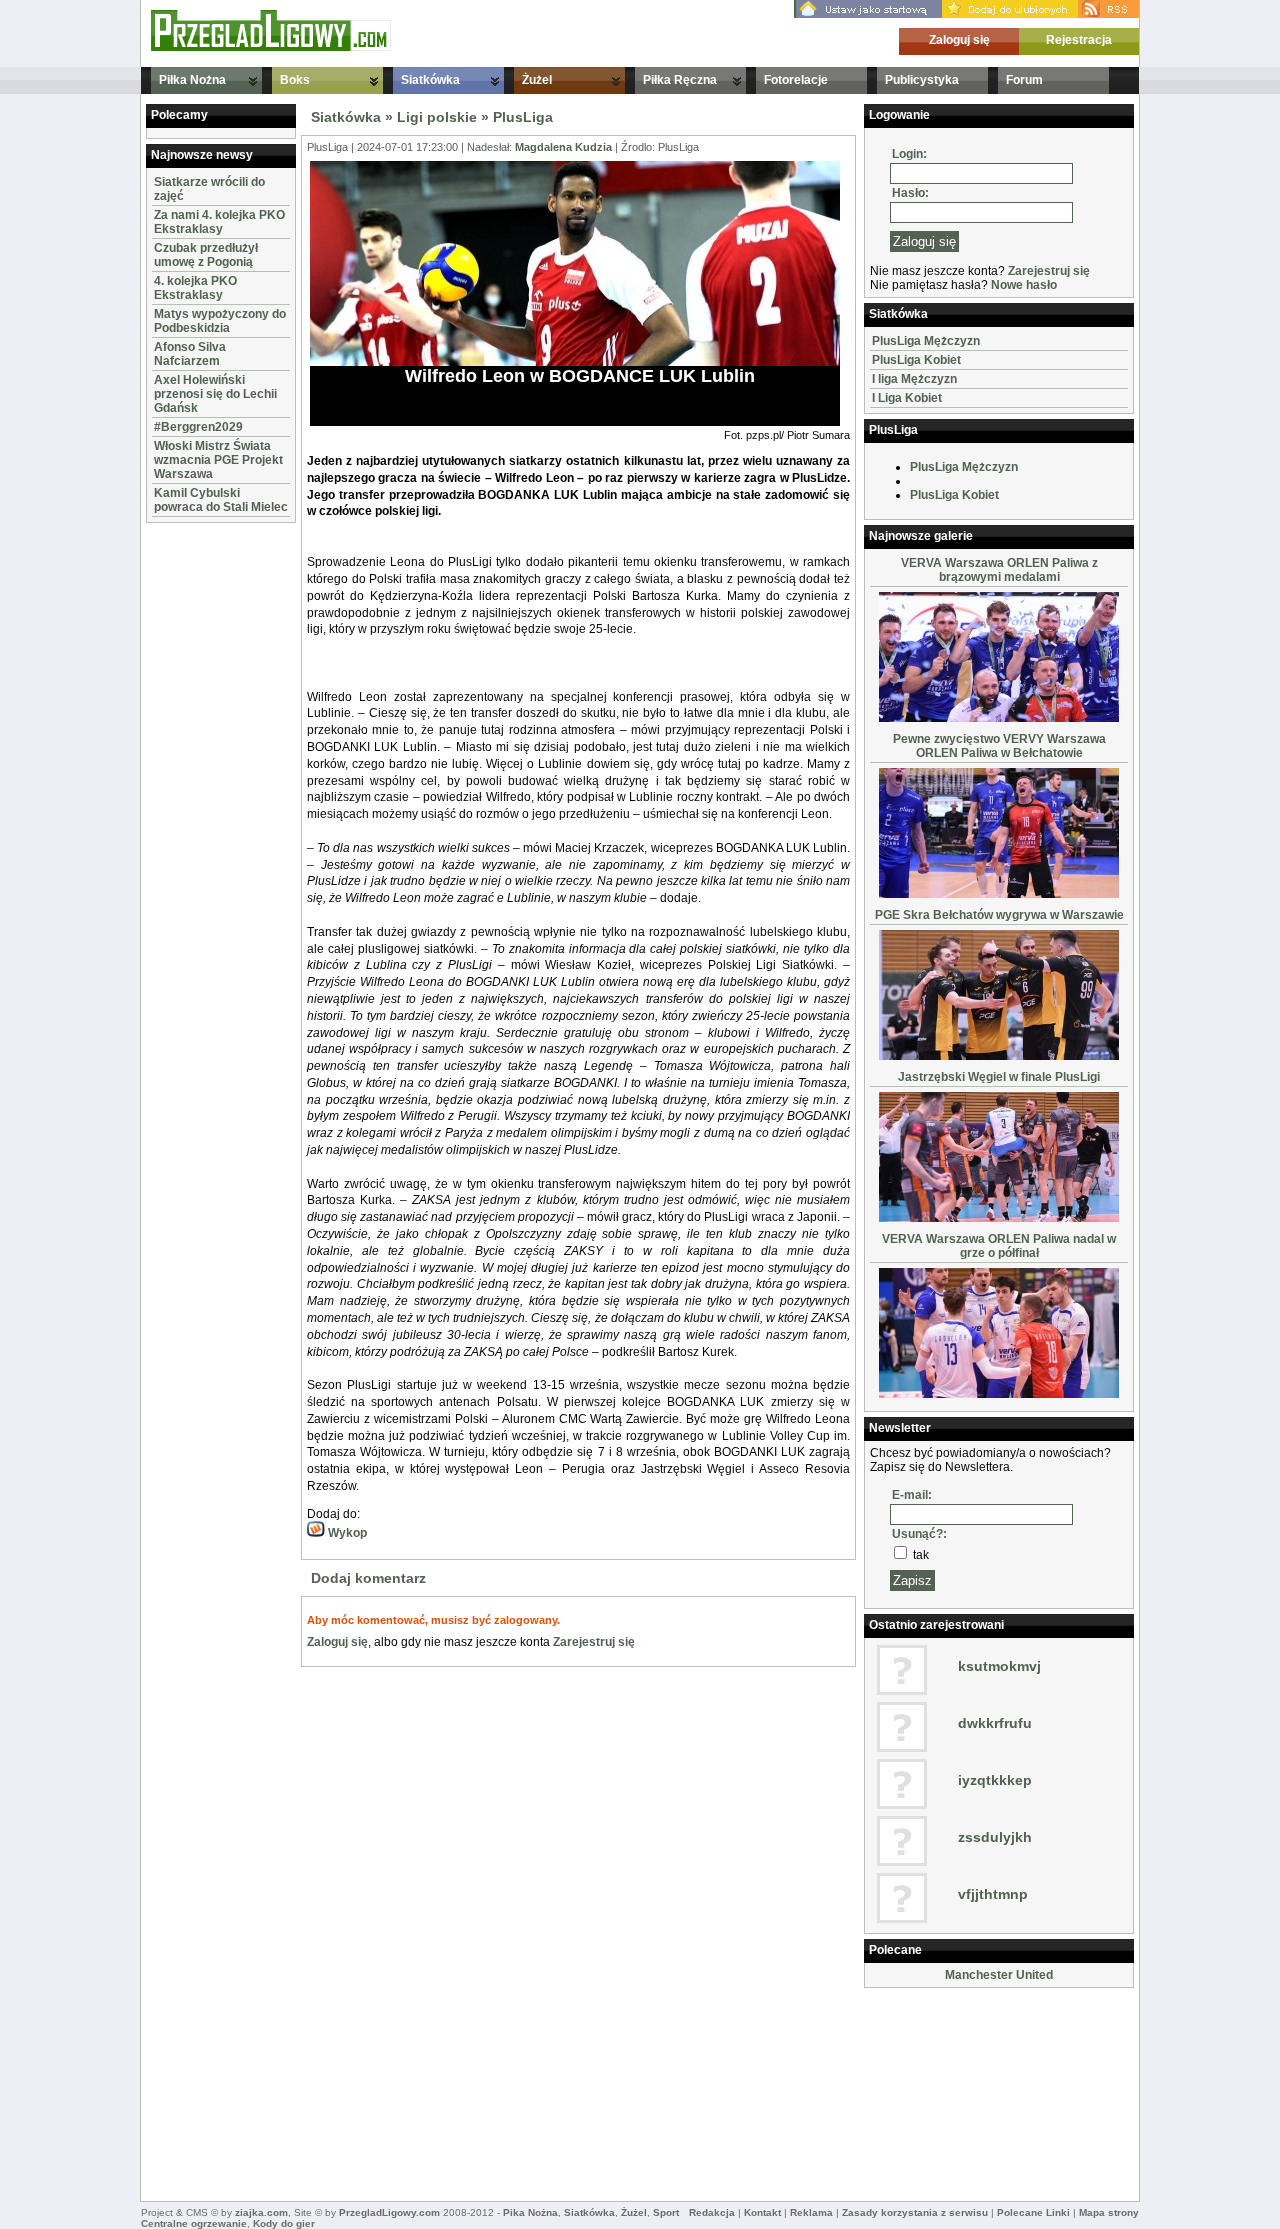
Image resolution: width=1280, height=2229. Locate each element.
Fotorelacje (796, 80)
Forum (1024, 80)
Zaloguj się (959, 40)
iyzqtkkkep (995, 1780)
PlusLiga (523, 117)
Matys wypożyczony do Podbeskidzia (220, 321)
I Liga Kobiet (907, 398)
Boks (295, 80)
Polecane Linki (1033, 2212)
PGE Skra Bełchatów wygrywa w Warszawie (999, 915)
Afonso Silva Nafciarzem (190, 354)
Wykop (346, 1533)
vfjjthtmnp (993, 1894)
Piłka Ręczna (680, 80)
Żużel (537, 80)
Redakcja (712, 2212)
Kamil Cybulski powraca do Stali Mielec (221, 500)
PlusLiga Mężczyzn (926, 341)
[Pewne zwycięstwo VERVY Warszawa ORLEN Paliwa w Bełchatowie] (999, 894)
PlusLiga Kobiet (916, 360)
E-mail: (912, 1495)
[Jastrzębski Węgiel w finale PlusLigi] (999, 1218)
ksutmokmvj (999, 1666)
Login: (909, 154)
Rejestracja (1079, 40)
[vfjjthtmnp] (902, 1919)
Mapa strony (1109, 2212)
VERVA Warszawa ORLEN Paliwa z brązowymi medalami (999, 570)
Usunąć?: (919, 1534)
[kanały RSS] (1108, 14)
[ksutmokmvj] (902, 1691)
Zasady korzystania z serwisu (915, 2212)
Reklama (811, 2212)
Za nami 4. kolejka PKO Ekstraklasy (219, 222)
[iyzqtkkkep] (902, 1805)
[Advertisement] (206, 828)
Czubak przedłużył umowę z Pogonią (206, 255)
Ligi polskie (437, 117)
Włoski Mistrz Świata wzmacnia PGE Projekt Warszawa (218, 460)
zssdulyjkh (995, 1837)
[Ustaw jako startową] (868, 14)
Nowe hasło (1024, 285)
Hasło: (910, 193)
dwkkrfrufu (995, 1723)
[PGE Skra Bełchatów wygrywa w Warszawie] (999, 1056)
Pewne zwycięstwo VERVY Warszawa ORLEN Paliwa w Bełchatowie (999, 746)
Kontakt (762, 2212)
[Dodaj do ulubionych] (1010, 14)
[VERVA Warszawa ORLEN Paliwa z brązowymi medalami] (999, 718)
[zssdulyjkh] (902, 1862)
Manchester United (999, 1975)
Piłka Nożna (192, 80)
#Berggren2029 (198, 427)
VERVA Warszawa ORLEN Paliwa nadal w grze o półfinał (999, 1246)
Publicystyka (922, 80)
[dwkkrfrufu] (902, 1748)
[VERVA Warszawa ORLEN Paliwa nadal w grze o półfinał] (999, 1394)
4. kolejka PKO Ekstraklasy (195, 288)
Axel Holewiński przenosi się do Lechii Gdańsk (215, 394)
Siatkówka (430, 80)
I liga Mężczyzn (914, 379)
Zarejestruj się (594, 1642)
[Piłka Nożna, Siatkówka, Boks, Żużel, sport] (271, 47)
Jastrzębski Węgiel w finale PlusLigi (999, 1077)
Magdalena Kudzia (563, 147)
